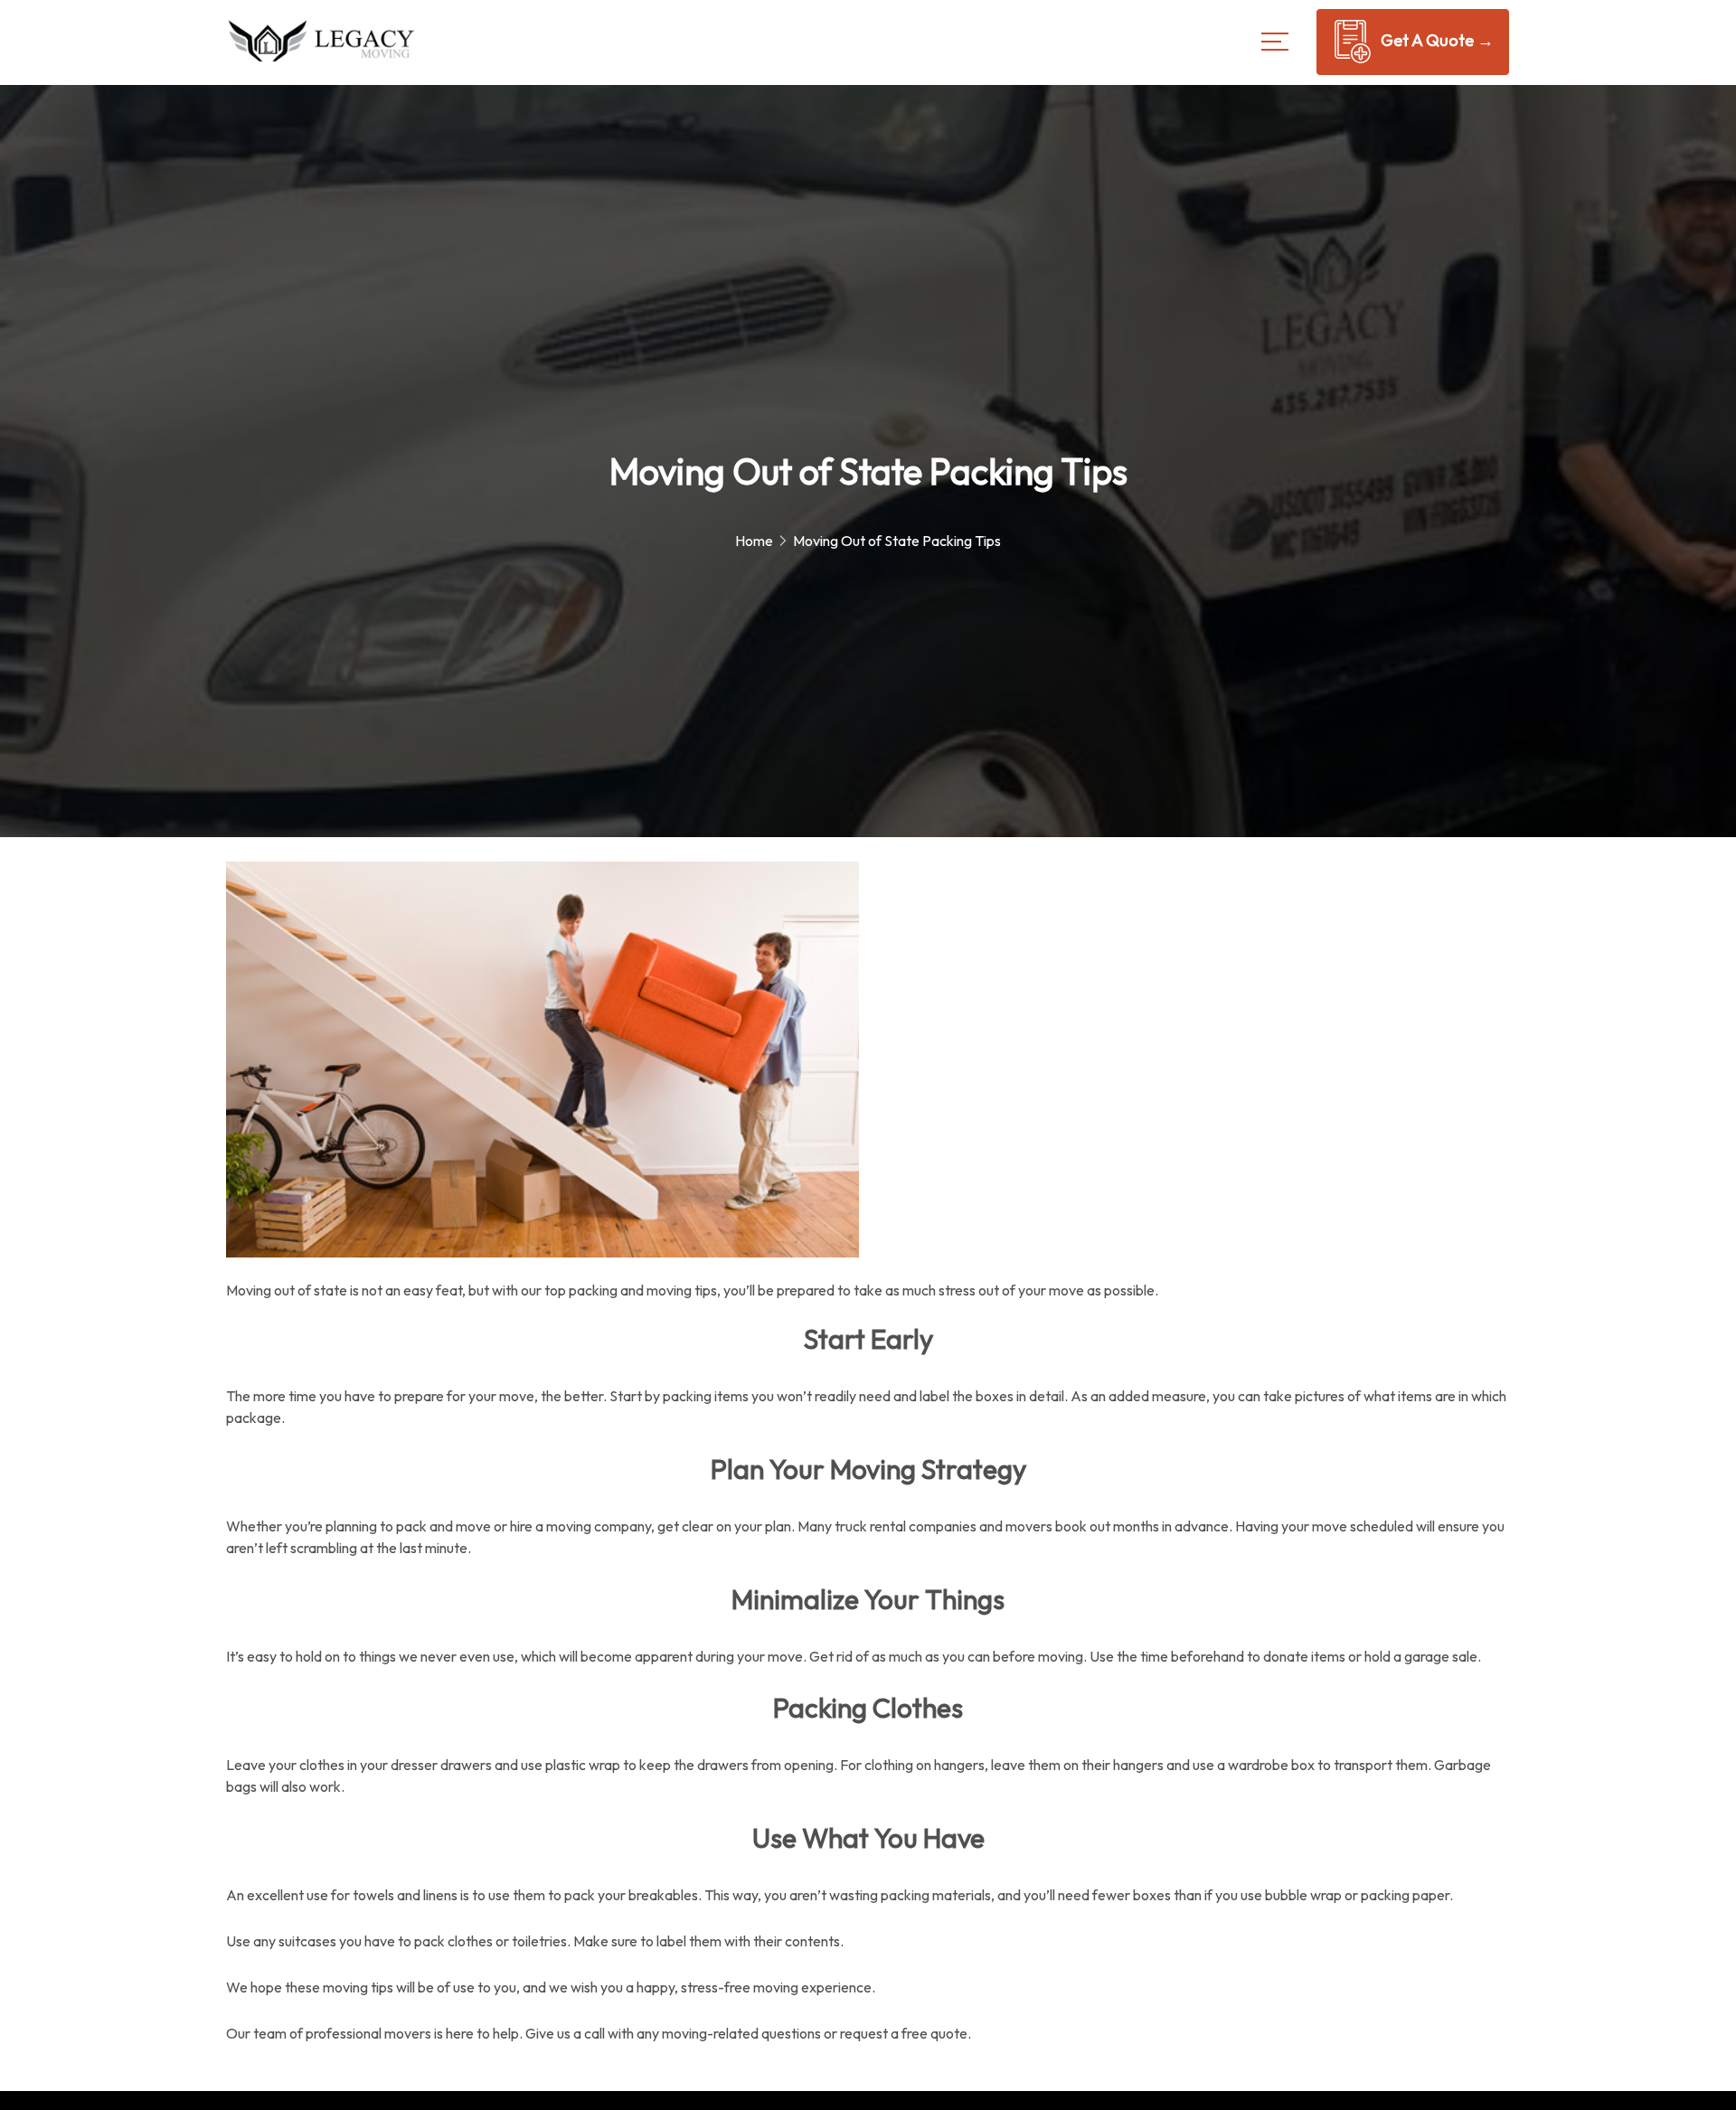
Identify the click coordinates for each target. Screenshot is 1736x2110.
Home (754, 541)
